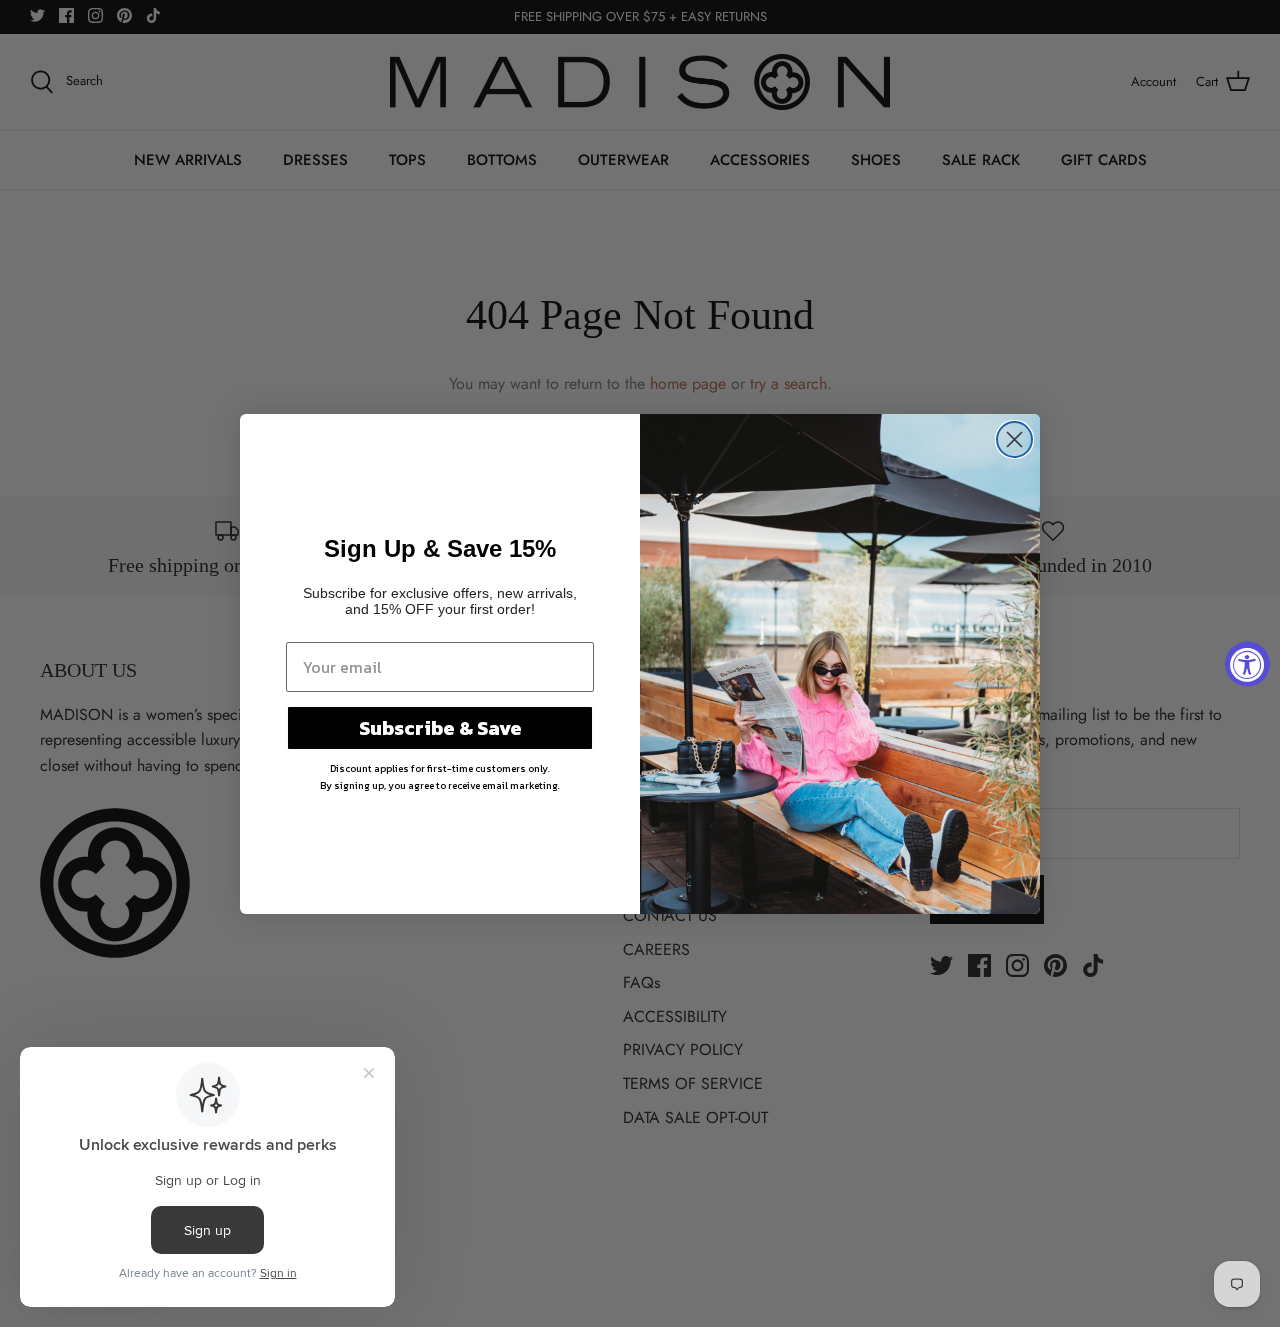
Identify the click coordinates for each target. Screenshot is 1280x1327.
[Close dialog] (1014, 439)
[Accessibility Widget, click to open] (1247, 663)
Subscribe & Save (440, 728)
